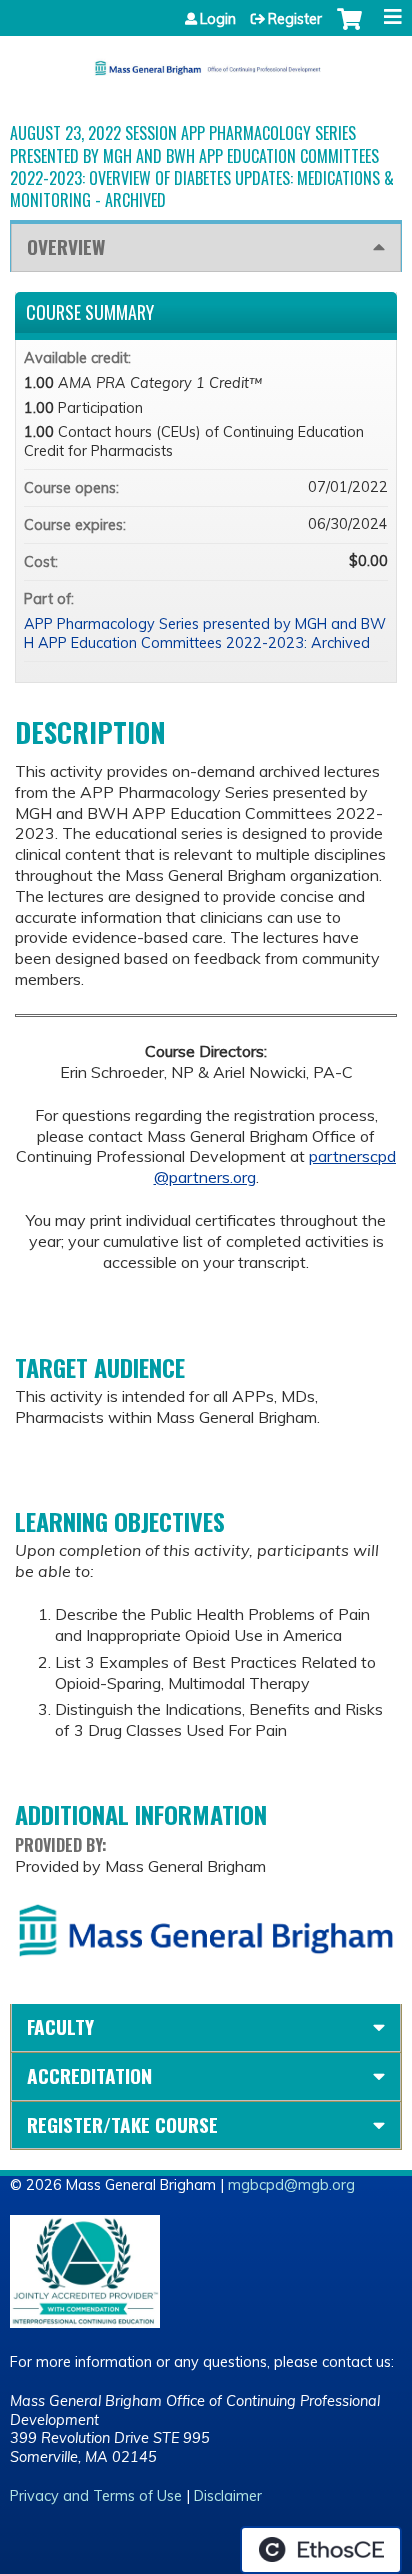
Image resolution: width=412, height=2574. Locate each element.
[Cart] (349, 29)
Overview (66, 246)
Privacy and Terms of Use (96, 2496)
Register (295, 19)
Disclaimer (228, 2496)
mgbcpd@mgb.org (291, 2185)
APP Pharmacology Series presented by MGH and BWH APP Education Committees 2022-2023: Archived (205, 633)
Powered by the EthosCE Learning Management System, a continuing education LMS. (321, 2550)
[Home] (206, 61)
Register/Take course (122, 2124)
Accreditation (89, 2075)
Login (218, 19)
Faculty (60, 2026)
